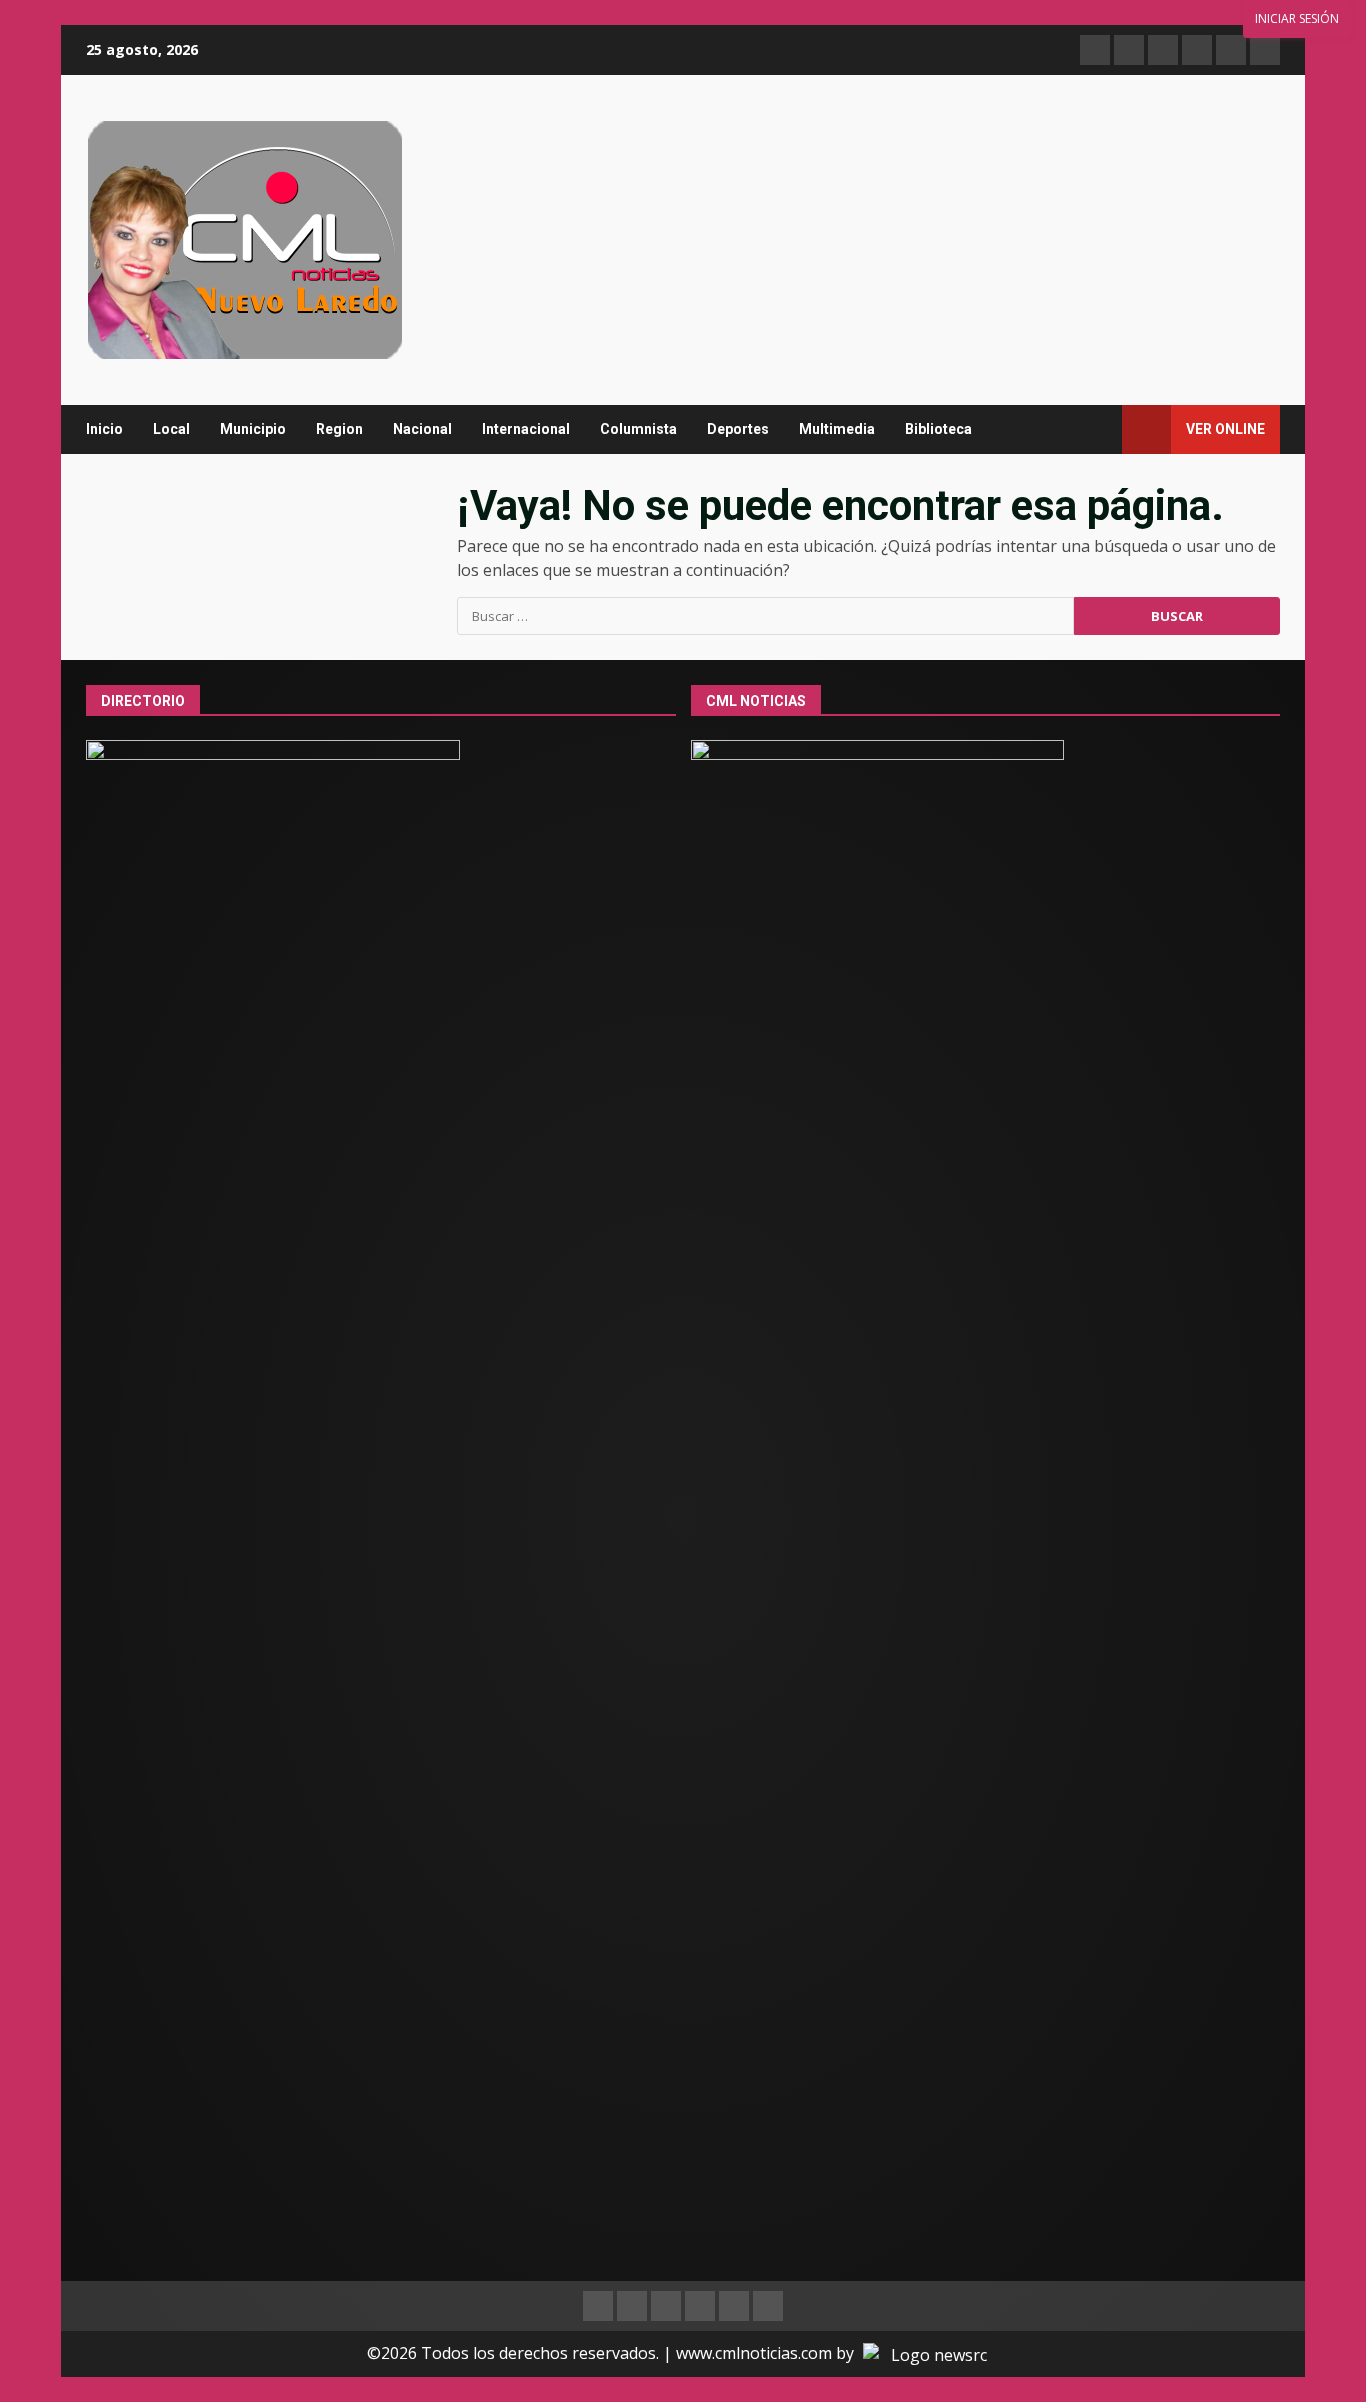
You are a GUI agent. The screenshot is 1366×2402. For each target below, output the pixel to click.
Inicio (104, 429)
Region (339, 429)
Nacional (422, 429)
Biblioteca (938, 429)
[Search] (1097, 429)
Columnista (638, 429)
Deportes (738, 429)
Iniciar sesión (1297, 18)
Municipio (253, 429)
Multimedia (837, 429)
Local (171, 429)
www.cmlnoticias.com (754, 2353)
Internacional (526, 429)
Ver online (1225, 429)
